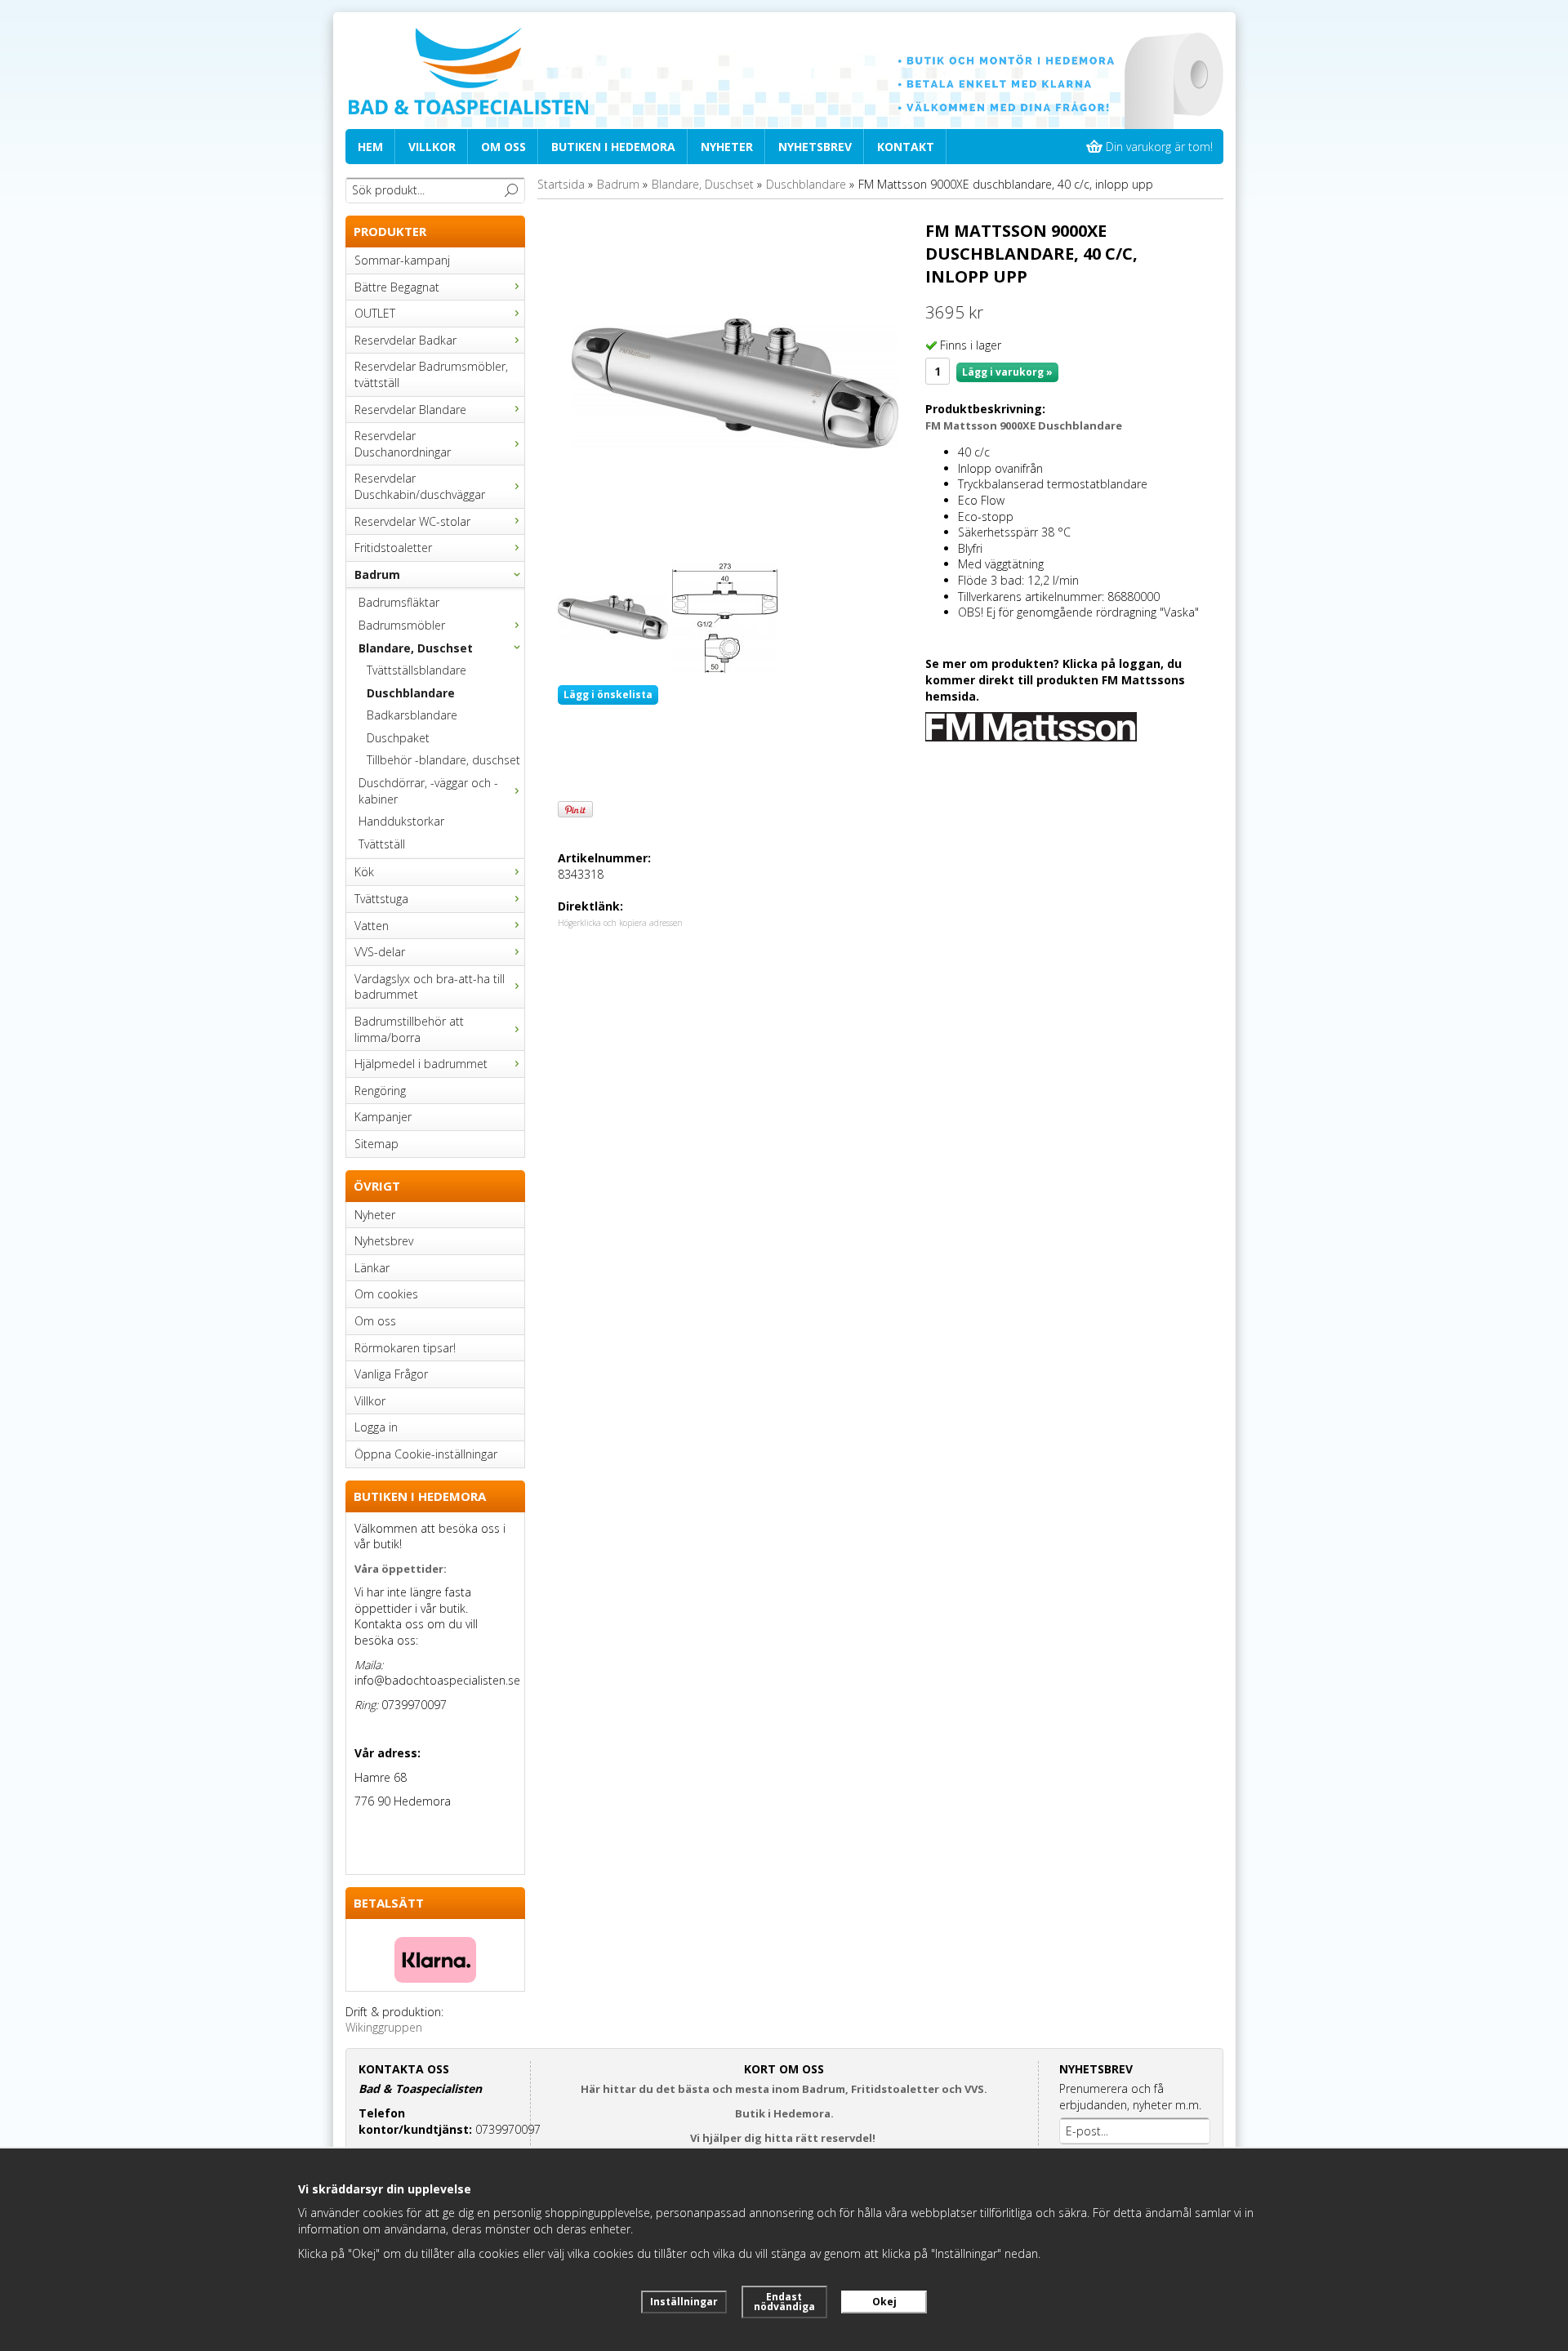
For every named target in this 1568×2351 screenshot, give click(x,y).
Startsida (561, 184)
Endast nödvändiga (784, 2302)
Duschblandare (411, 693)
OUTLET (375, 313)
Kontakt (906, 147)
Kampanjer (383, 1117)
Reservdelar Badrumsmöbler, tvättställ (431, 374)
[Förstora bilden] (735, 383)
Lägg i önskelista (608, 695)
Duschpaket (398, 738)
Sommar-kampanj (402, 260)
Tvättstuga (381, 899)
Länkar (372, 1268)
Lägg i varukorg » (1007, 372)
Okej (884, 2302)
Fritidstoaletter (393, 548)
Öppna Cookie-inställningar (426, 1454)
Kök (364, 872)
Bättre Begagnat (397, 287)
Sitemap (376, 1144)
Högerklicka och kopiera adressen (620, 923)
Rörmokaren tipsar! (405, 1348)
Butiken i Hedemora (613, 147)
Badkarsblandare (412, 715)
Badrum (377, 574)
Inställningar (684, 2302)
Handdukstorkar (401, 821)
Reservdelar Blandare (410, 410)
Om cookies (386, 1294)
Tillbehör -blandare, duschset (443, 760)
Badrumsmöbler (402, 625)
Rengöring (380, 1091)
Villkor (432, 147)
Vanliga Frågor (391, 1374)
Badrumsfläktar (399, 602)
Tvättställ (382, 844)
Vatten (372, 926)
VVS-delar (380, 952)
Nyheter (727, 147)
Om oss (503, 147)
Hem (370, 147)
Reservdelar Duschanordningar (403, 444)
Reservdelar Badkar (405, 340)
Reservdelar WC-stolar (412, 521)
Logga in (376, 1427)
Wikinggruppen (384, 2027)
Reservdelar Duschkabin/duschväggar (420, 486)
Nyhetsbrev (815, 147)
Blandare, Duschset (416, 648)
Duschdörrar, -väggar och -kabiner (428, 791)
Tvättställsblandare (416, 670)
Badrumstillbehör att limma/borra (409, 1029)
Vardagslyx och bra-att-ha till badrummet (430, 987)
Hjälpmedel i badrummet (421, 1064)
